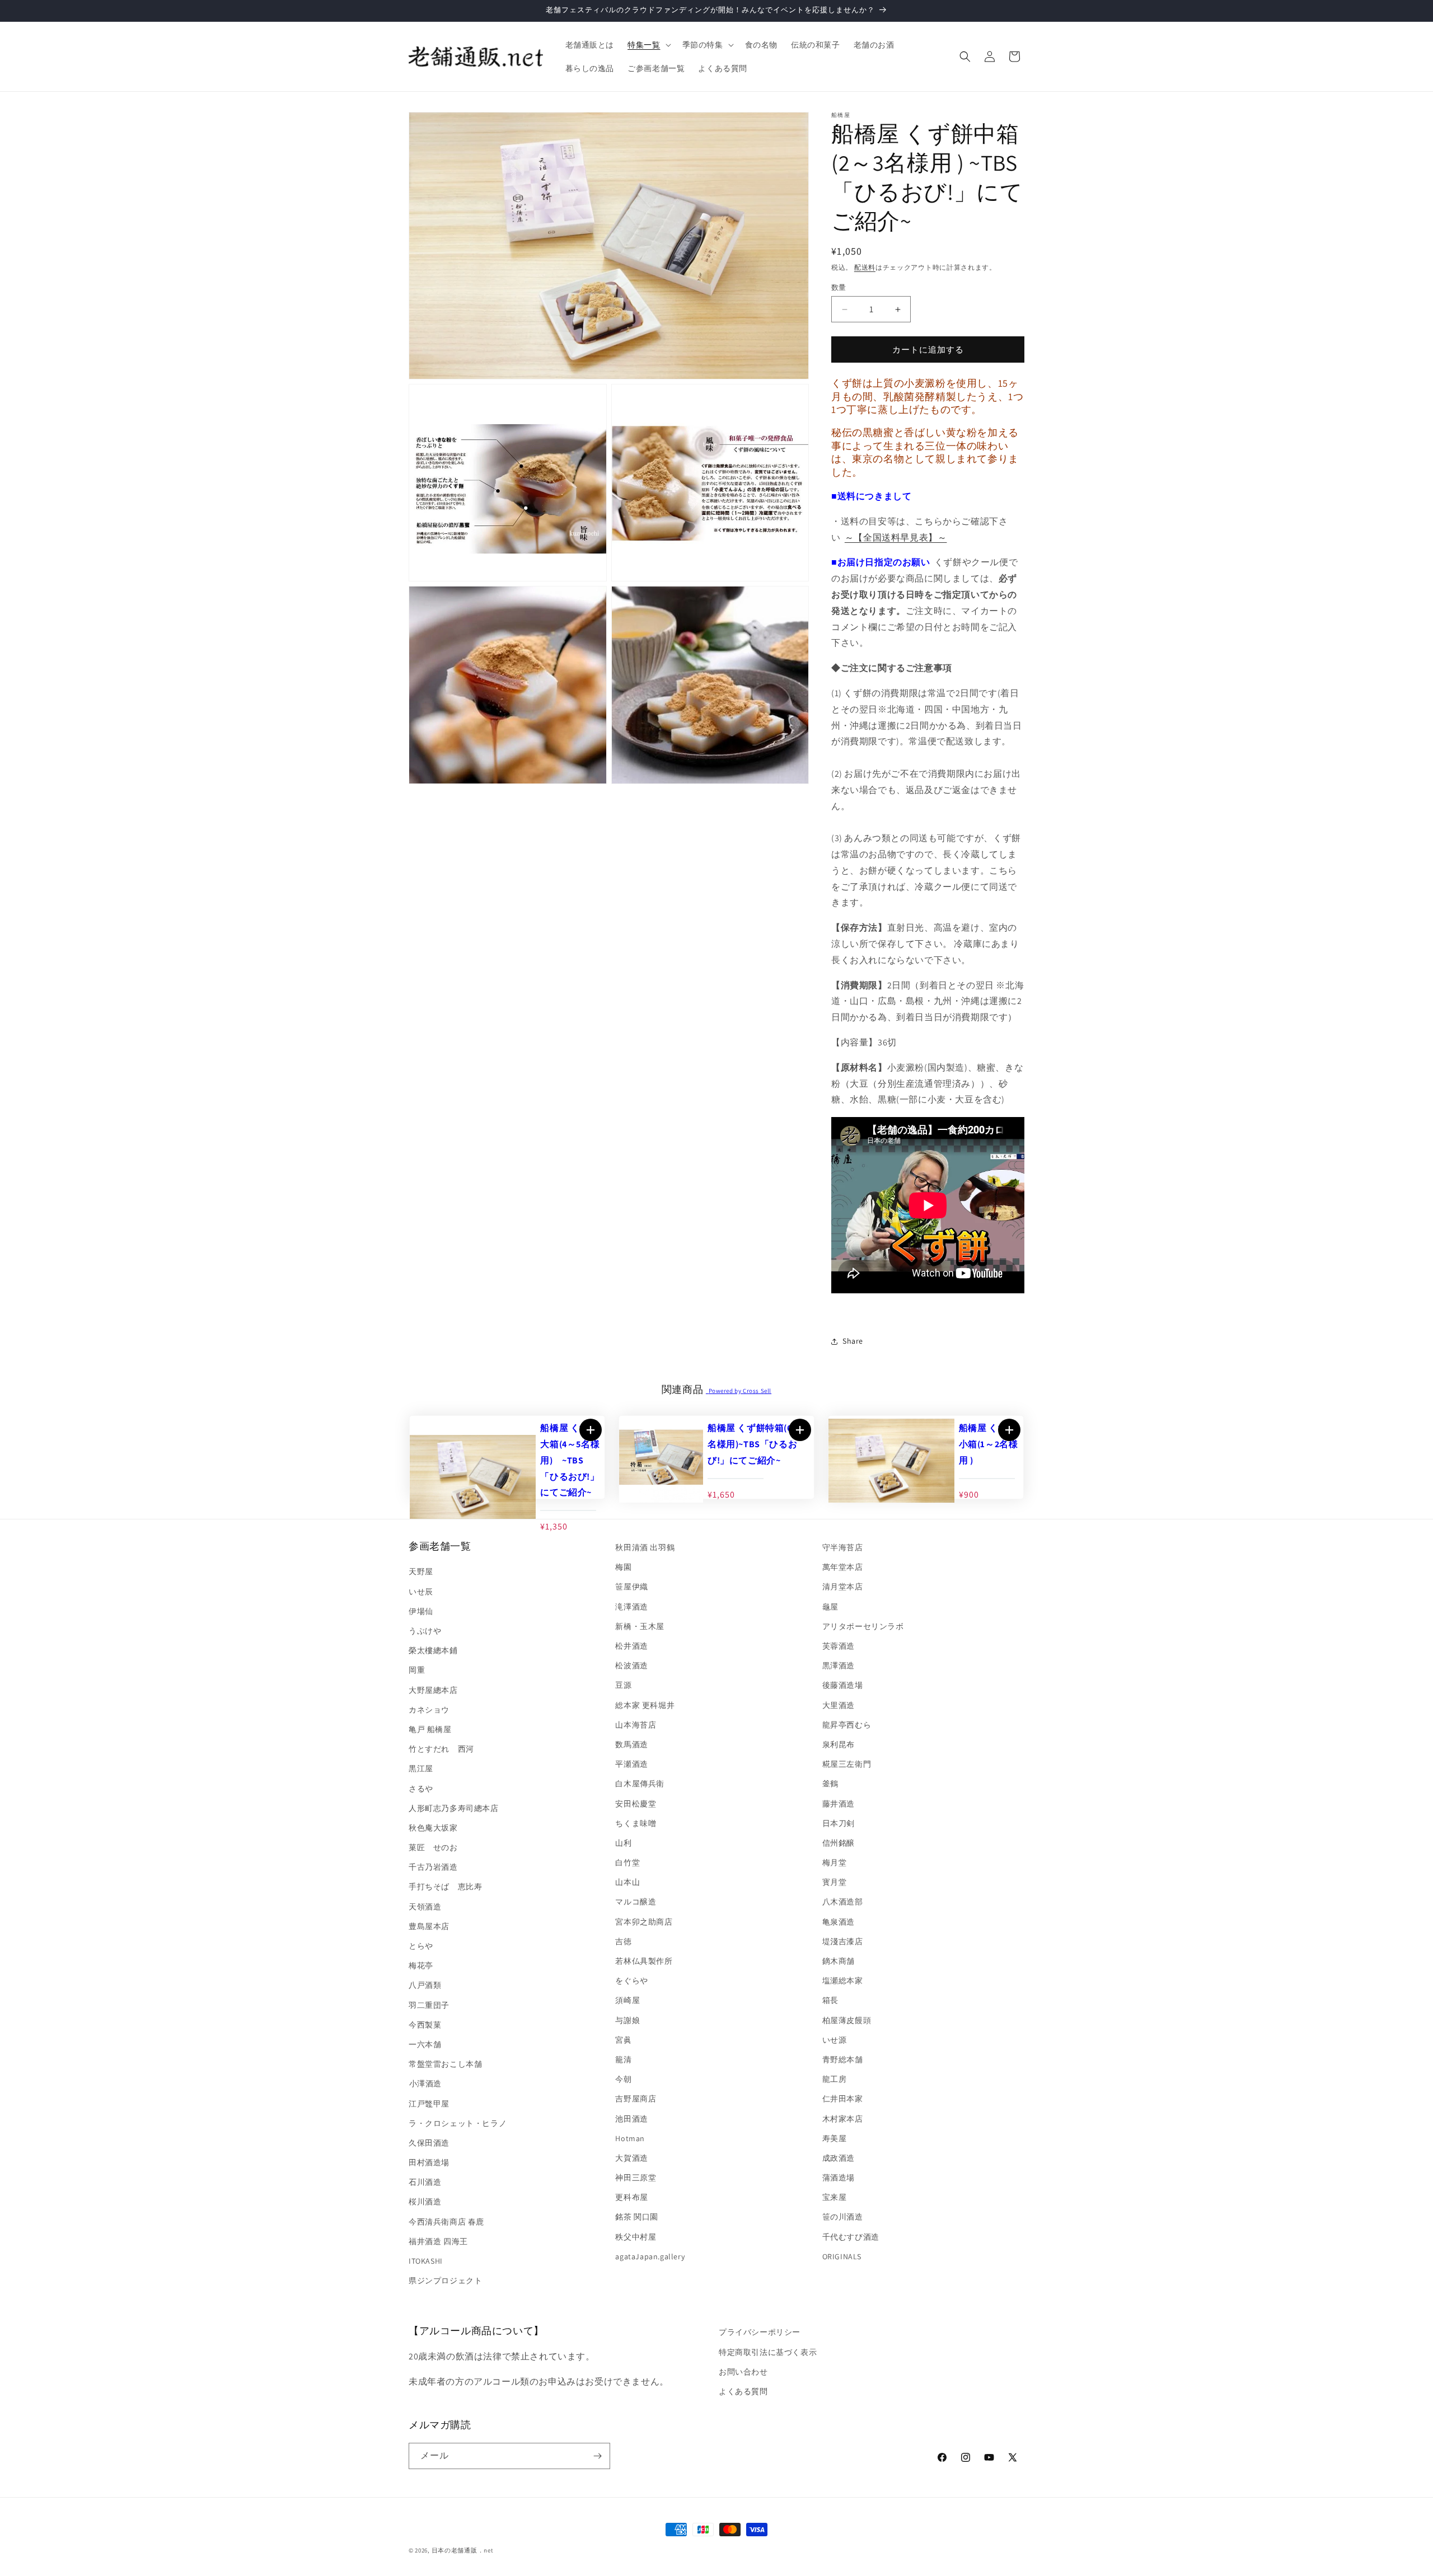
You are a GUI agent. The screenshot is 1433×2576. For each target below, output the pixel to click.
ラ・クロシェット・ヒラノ (458, 2123)
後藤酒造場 (843, 1685)
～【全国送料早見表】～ (896, 538)
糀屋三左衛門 (847, 1764)
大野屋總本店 (433, 1690)
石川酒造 (425, 2182)
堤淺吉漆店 (843, 1941)
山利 (623, 1843)
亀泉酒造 (839, 1922)
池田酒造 (631, 2119)
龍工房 (835, 2079)
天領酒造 (425, 1907)
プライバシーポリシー (760, 2332)
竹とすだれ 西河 (441, 1749)
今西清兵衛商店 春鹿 (446, 2222)
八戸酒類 (425, 1985)
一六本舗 (425, 2044)
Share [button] (853, 1341)
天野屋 (421, 1572)
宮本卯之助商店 (644, 1922)
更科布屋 (631, 2197)
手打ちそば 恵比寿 (445, 1887)
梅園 (623, 1567)
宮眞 (623, 2040)
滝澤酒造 (631, 1607)
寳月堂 (835, 1882)
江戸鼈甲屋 (429, 2104)
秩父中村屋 (636, 2237)
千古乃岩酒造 (433, 1867)
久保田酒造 (429, 2143)
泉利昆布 (839, 1744)
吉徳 (623, 1941)
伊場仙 (421, 1611)
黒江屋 (421, 1768)
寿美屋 (835, 2138)
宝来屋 (835, 2197)
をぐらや (631, 1981)
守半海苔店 (843, 1547)
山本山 (627, 1882)
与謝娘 (627, 2020)
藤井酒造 (839, 1804)
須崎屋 (627, 2000)
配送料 (865, 267)
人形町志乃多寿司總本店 (454, 1808)
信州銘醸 (839, 1843)
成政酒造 (839, 2158)
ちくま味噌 (636, 1823)
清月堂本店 (843, 1587)
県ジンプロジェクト (445, 2281)
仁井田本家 (843, 2099)
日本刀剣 (839, 1823)
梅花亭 (421, 1965)
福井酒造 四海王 (438, 2241)
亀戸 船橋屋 (430, 1729)
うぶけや (425, 1631)
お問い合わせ (743, 2372)
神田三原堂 (636, 2178)
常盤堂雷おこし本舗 (445, 2064)
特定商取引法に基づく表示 (768, 2352)
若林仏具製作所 (644, 1961)
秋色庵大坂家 (433, 1828)
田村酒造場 (429, 2162)
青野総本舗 (843, 2059)
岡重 (417, 1670)
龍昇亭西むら (847, 1725)
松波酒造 (631, 1665)
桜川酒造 (425, 2202)
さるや (421, 1789)
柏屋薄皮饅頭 (847, 2020)
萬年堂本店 (843, 1567)
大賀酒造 (631, 2158)
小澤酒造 (425, 2084)
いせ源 (835, 2040)
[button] (648, 45)
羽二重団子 (429, 2005)
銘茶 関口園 (637, 2217)
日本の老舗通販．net (463, 2550)
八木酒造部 (843, 1902)
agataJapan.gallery (650, 2256)
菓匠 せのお (433, 1847)
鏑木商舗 (839, 1961)
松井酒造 (631, 1646)
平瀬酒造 (631, 1764)
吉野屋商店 (636, 2099)
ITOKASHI (426, 2261)
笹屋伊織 (631, 1587)
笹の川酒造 (843, 2217)
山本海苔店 (636, 1725)
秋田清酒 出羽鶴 (645, 1547)
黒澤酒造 (839, 1665)
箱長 (830, 2000)
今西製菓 (425, 2025)
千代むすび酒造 (851, 2237)
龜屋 (830, 1607)
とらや (421, 1946)
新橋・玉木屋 (640, 1626)
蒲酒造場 (839, 2178)
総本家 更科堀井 (645, 1705)
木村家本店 (843, 2119)
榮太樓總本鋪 (433, 1650)
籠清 (623, 2059)
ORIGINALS (842, 2256)
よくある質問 (743, 2391)
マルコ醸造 (636, 1902)
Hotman (630, 2138)
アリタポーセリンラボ (863, 1626)
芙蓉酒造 (839, 1646)
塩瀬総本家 (843, 1981)
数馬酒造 (631, 1744)
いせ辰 (421, 1592)
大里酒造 (839, 1705)
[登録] (597, 2456)
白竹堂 (627, 1862)
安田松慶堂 (636, 1804)
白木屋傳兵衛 (640, 1784)
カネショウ (429, 1710)
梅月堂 (835, 1862)
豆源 (623, 1685)
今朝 (623, 2079)
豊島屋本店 (429, 1926)
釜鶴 (830, 1784)
